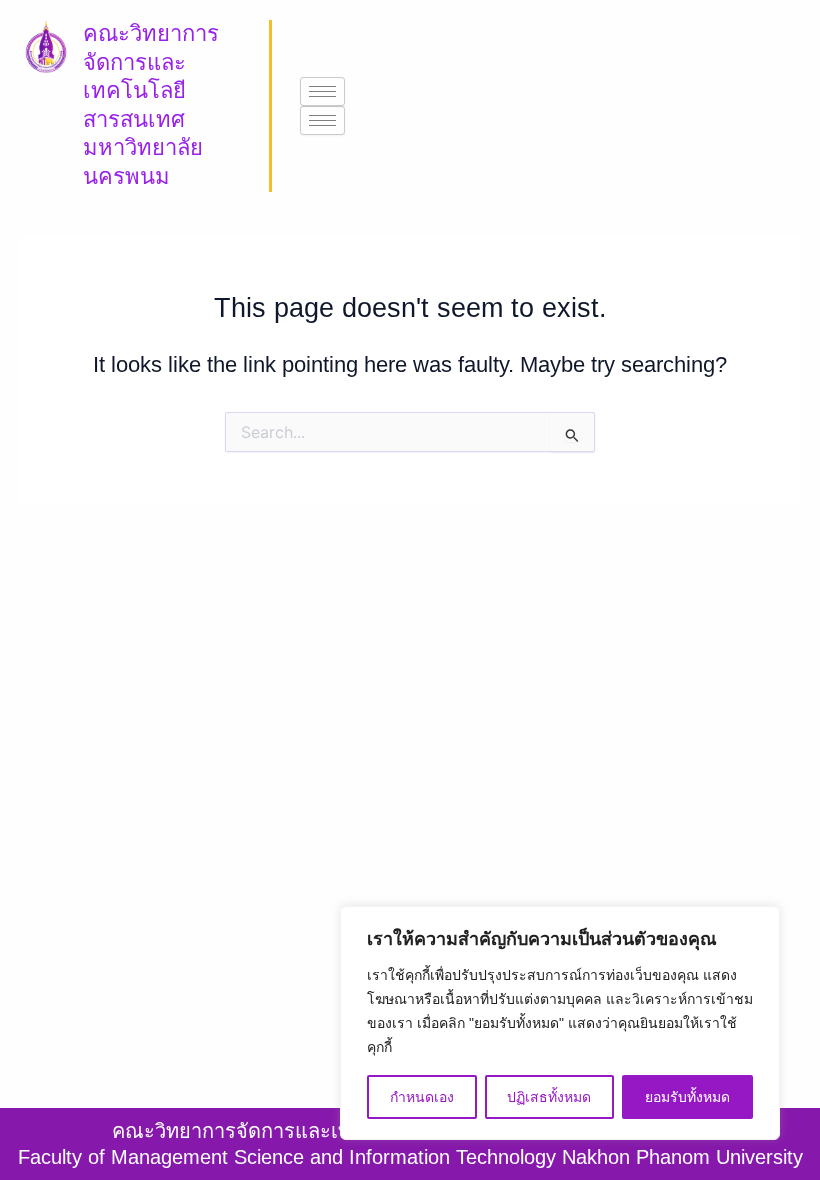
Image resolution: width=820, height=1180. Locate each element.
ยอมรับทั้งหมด (687, 1097)
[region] (560, 1023)
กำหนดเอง (422, 1097)
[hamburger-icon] (322, 91)
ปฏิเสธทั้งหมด (549, 1097)
